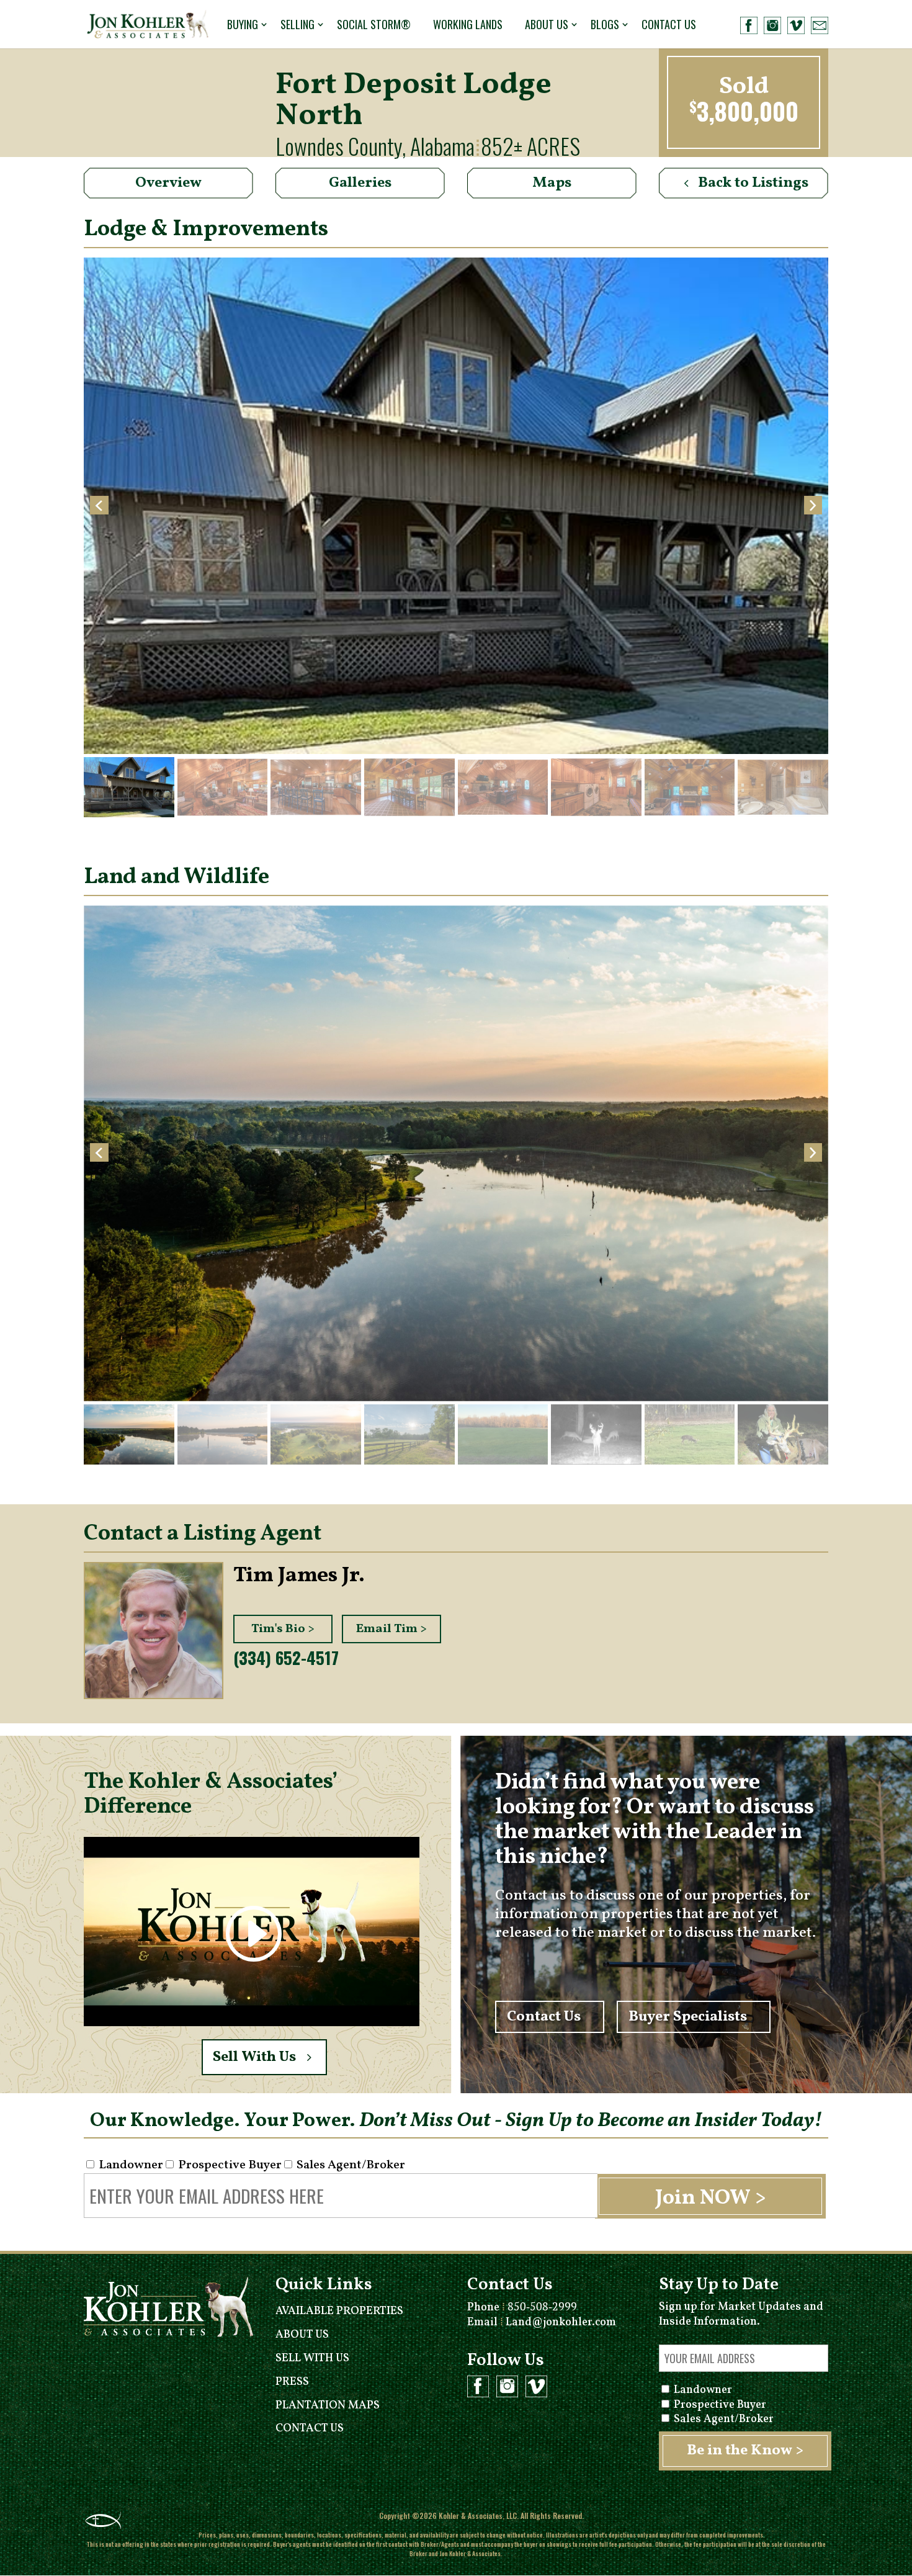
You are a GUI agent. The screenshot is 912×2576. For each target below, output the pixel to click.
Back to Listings (753, 183)
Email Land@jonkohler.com (542, 2322)
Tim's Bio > (283, 1629)
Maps (552, 183)
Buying (243, 24)
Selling (297, 24)
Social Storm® (374, 24)
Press (292, 2382)
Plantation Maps (328, 2406)
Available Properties (339, 2311)
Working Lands (468, 24)
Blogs (605, 24)
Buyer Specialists (688, 2017)
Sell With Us (254, 2057)
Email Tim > (391, 1629)
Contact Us (669, 24)
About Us (547, 24)
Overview (168, 183)
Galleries (360, 183)
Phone (522, 2308)
